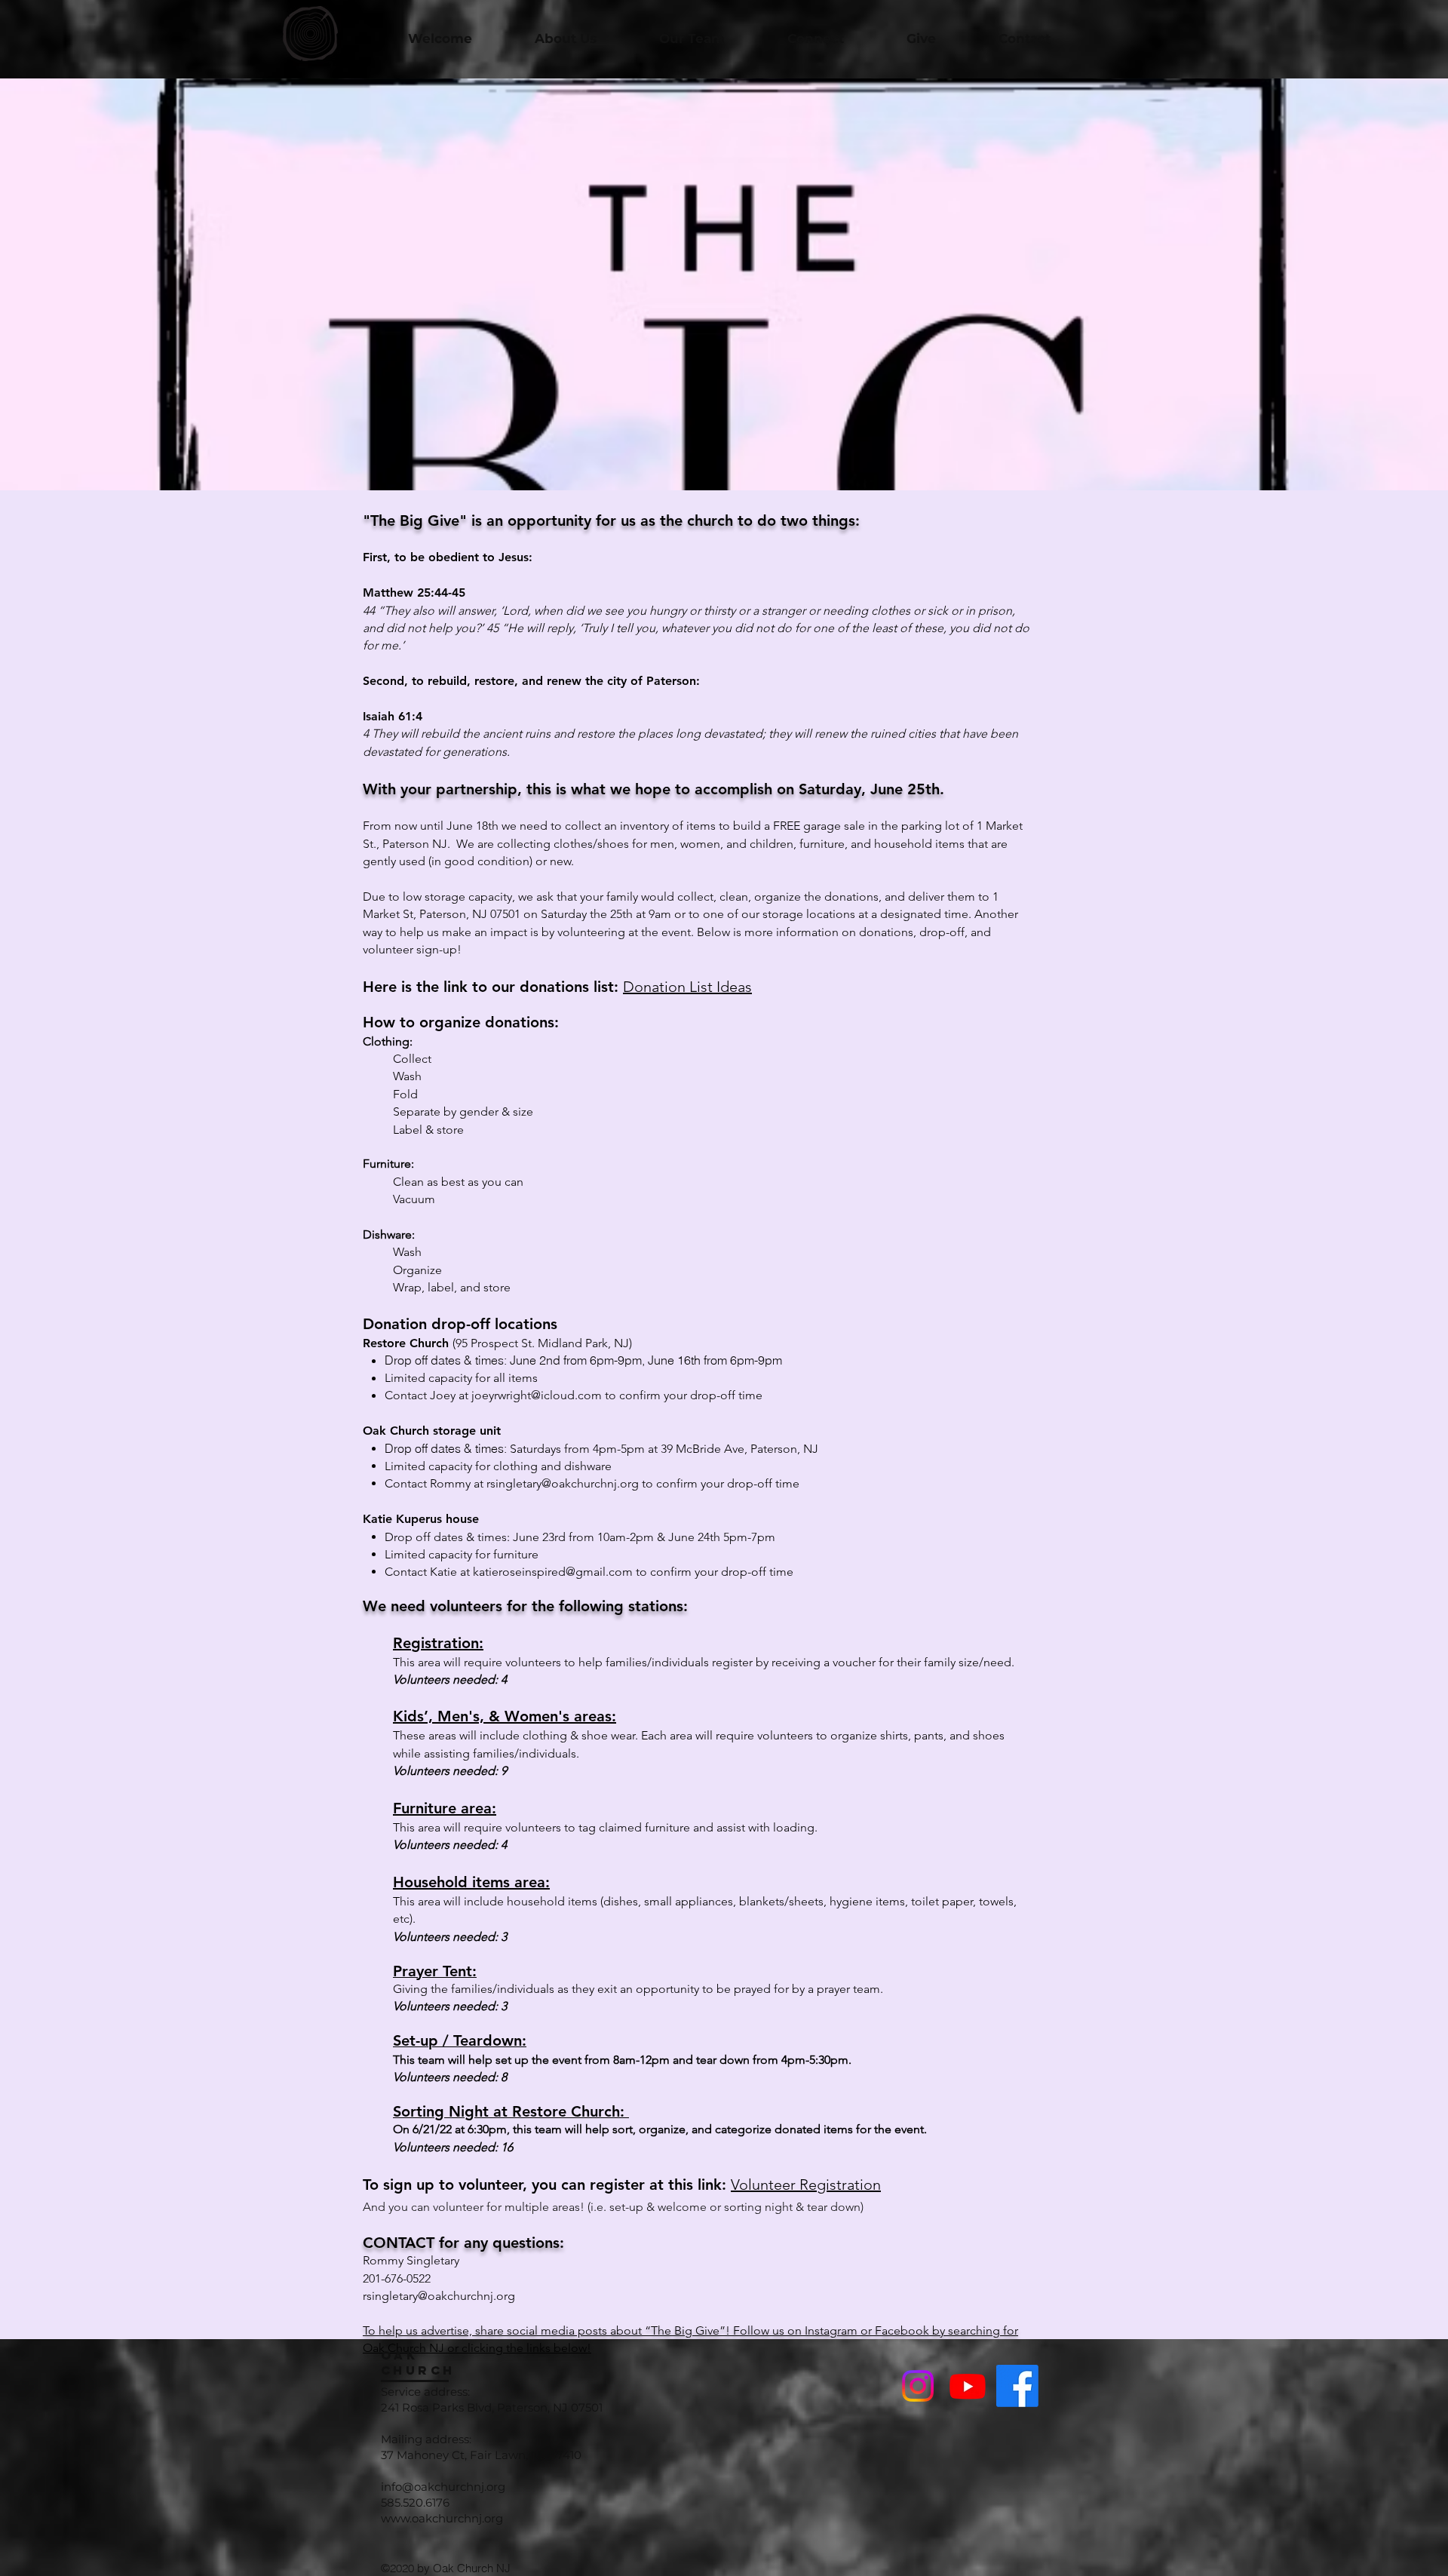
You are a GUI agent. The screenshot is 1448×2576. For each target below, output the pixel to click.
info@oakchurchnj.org (443, 2487)
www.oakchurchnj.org (442, 2518)
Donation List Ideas (687, 987)
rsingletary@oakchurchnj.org (563, 1483)
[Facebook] (1017, 2386)
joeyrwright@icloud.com (537, 1395)
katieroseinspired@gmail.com (553, 1572)
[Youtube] (968, 2386)
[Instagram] (918, 2386)
